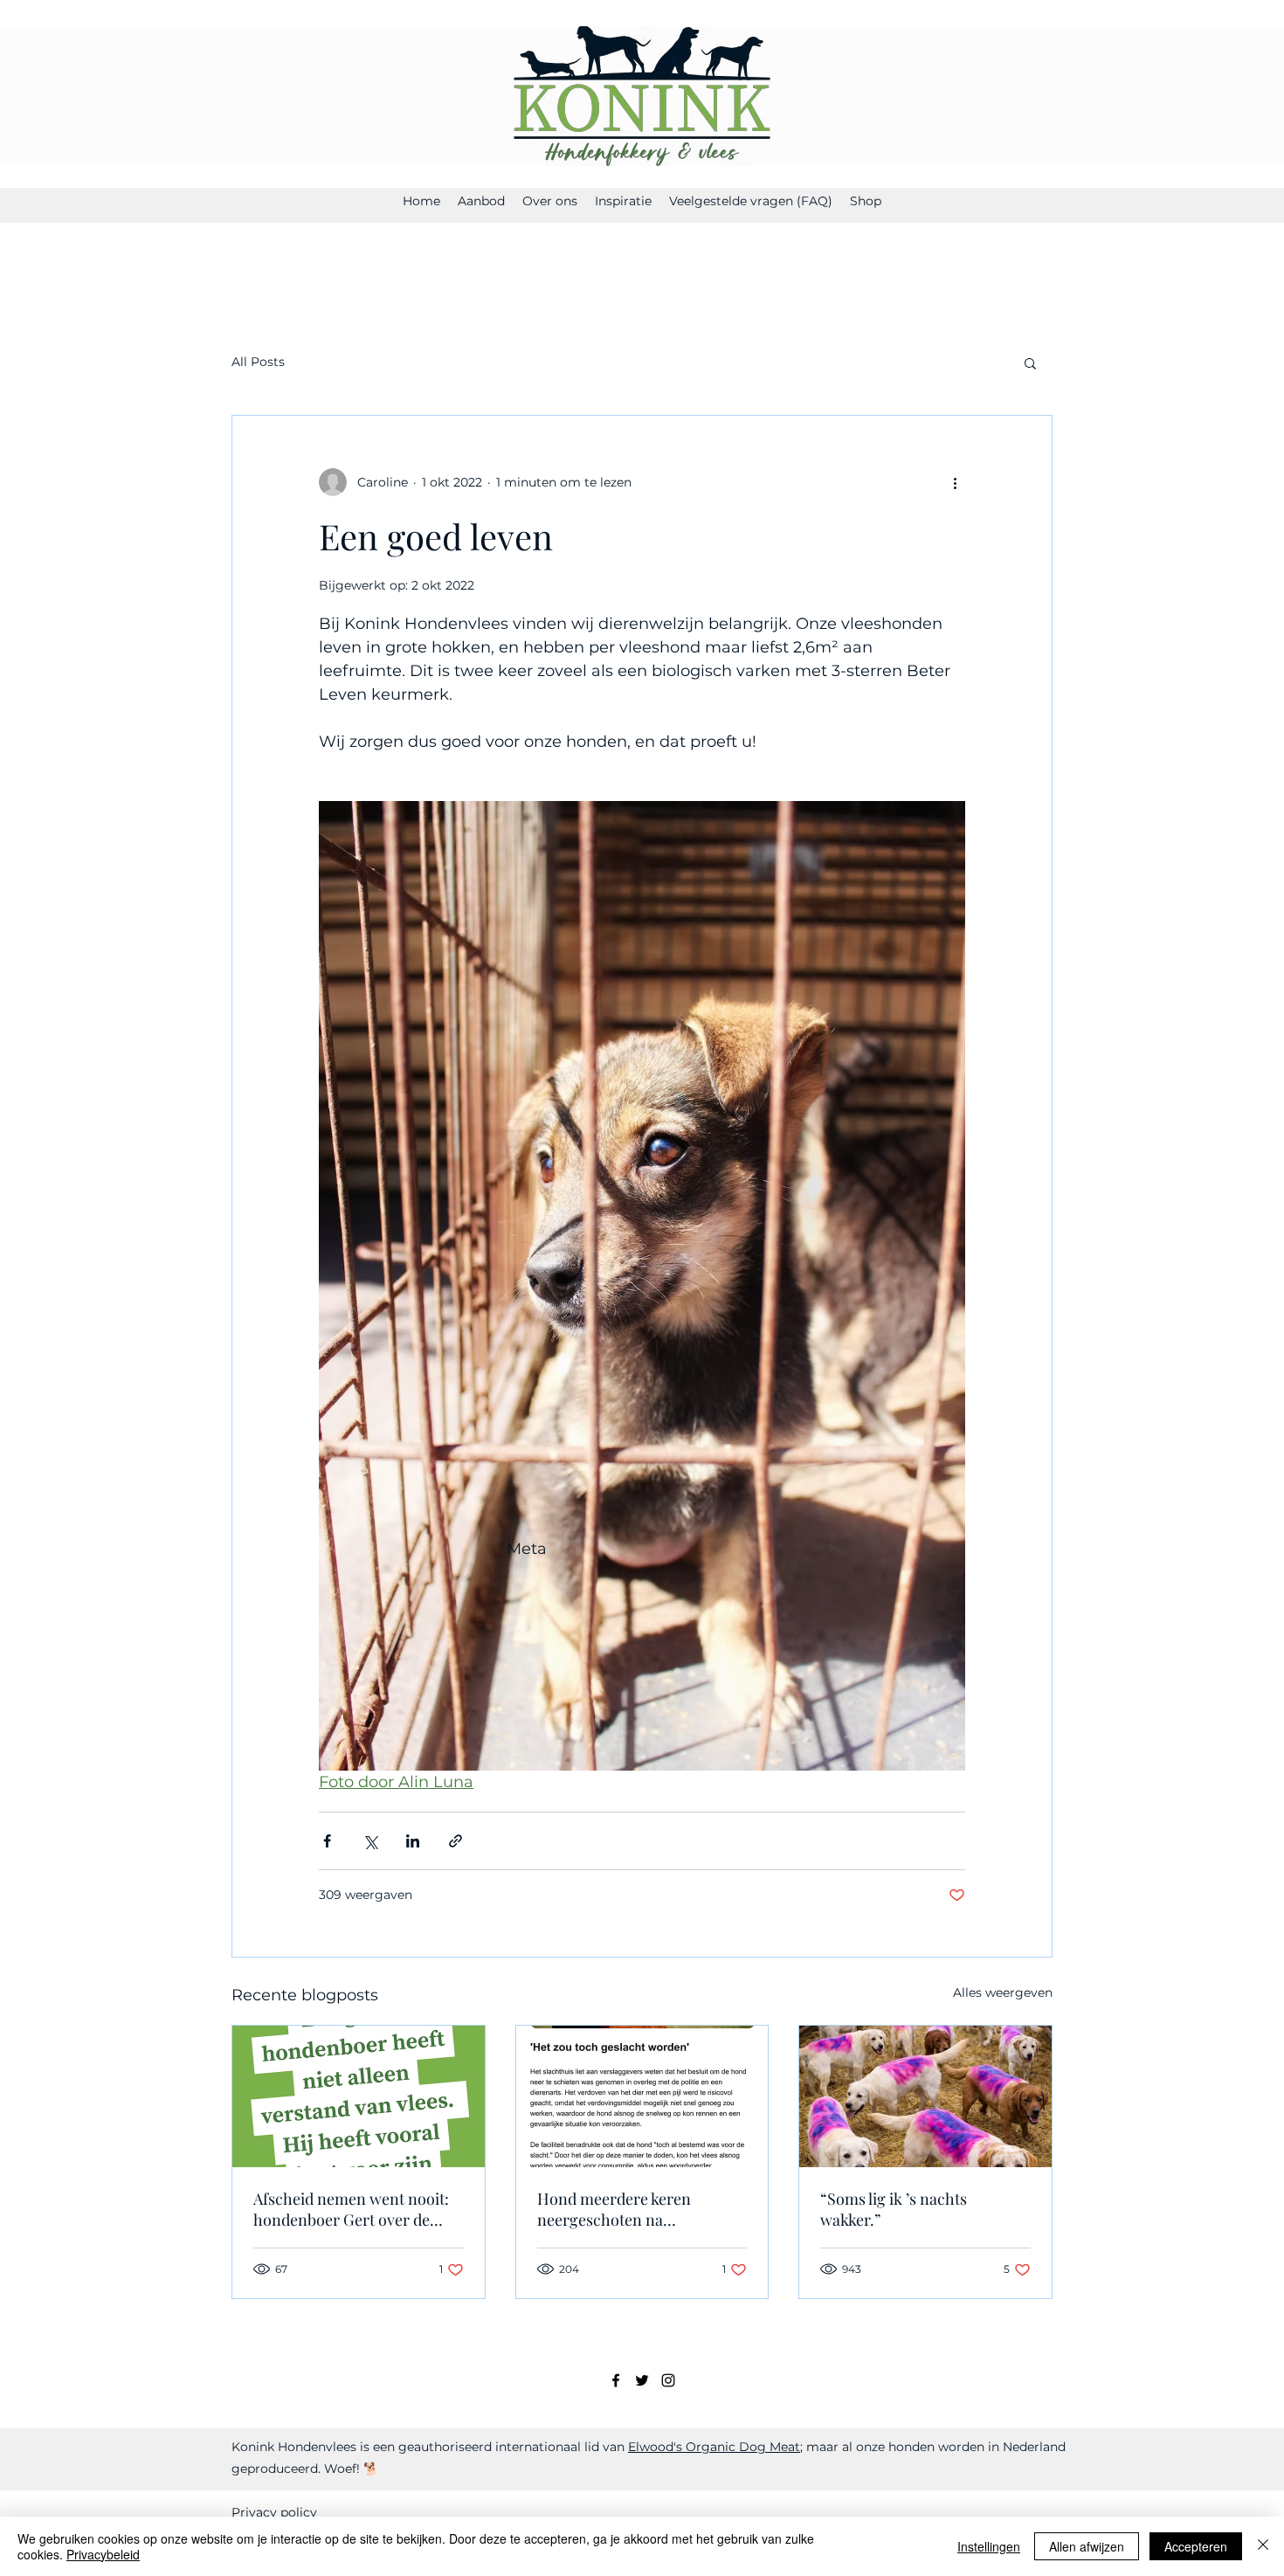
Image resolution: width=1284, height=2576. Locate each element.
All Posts (258, 362)
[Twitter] (642, 2380)
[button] (1030, 363)
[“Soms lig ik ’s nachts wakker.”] (925, 2096)
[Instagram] (668, 2380)
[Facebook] (616, 2380)
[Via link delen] (456, 1841)
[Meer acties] (955, 482)
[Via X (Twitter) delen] (370, 1841)
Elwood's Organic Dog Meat (714, 2447)
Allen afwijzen (1087, 2546)
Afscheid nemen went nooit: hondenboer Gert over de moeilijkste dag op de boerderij (351, 2209)
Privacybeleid (103, 2554)
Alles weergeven (1003, 1992)
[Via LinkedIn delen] (413, 1841)
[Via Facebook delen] (327, 1841)
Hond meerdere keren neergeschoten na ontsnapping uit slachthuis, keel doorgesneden (632, 2209)
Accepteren (1196, 2546)
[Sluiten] (1263, 2546)
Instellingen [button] (989, 2546)
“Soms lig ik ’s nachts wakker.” (894, 2209)
